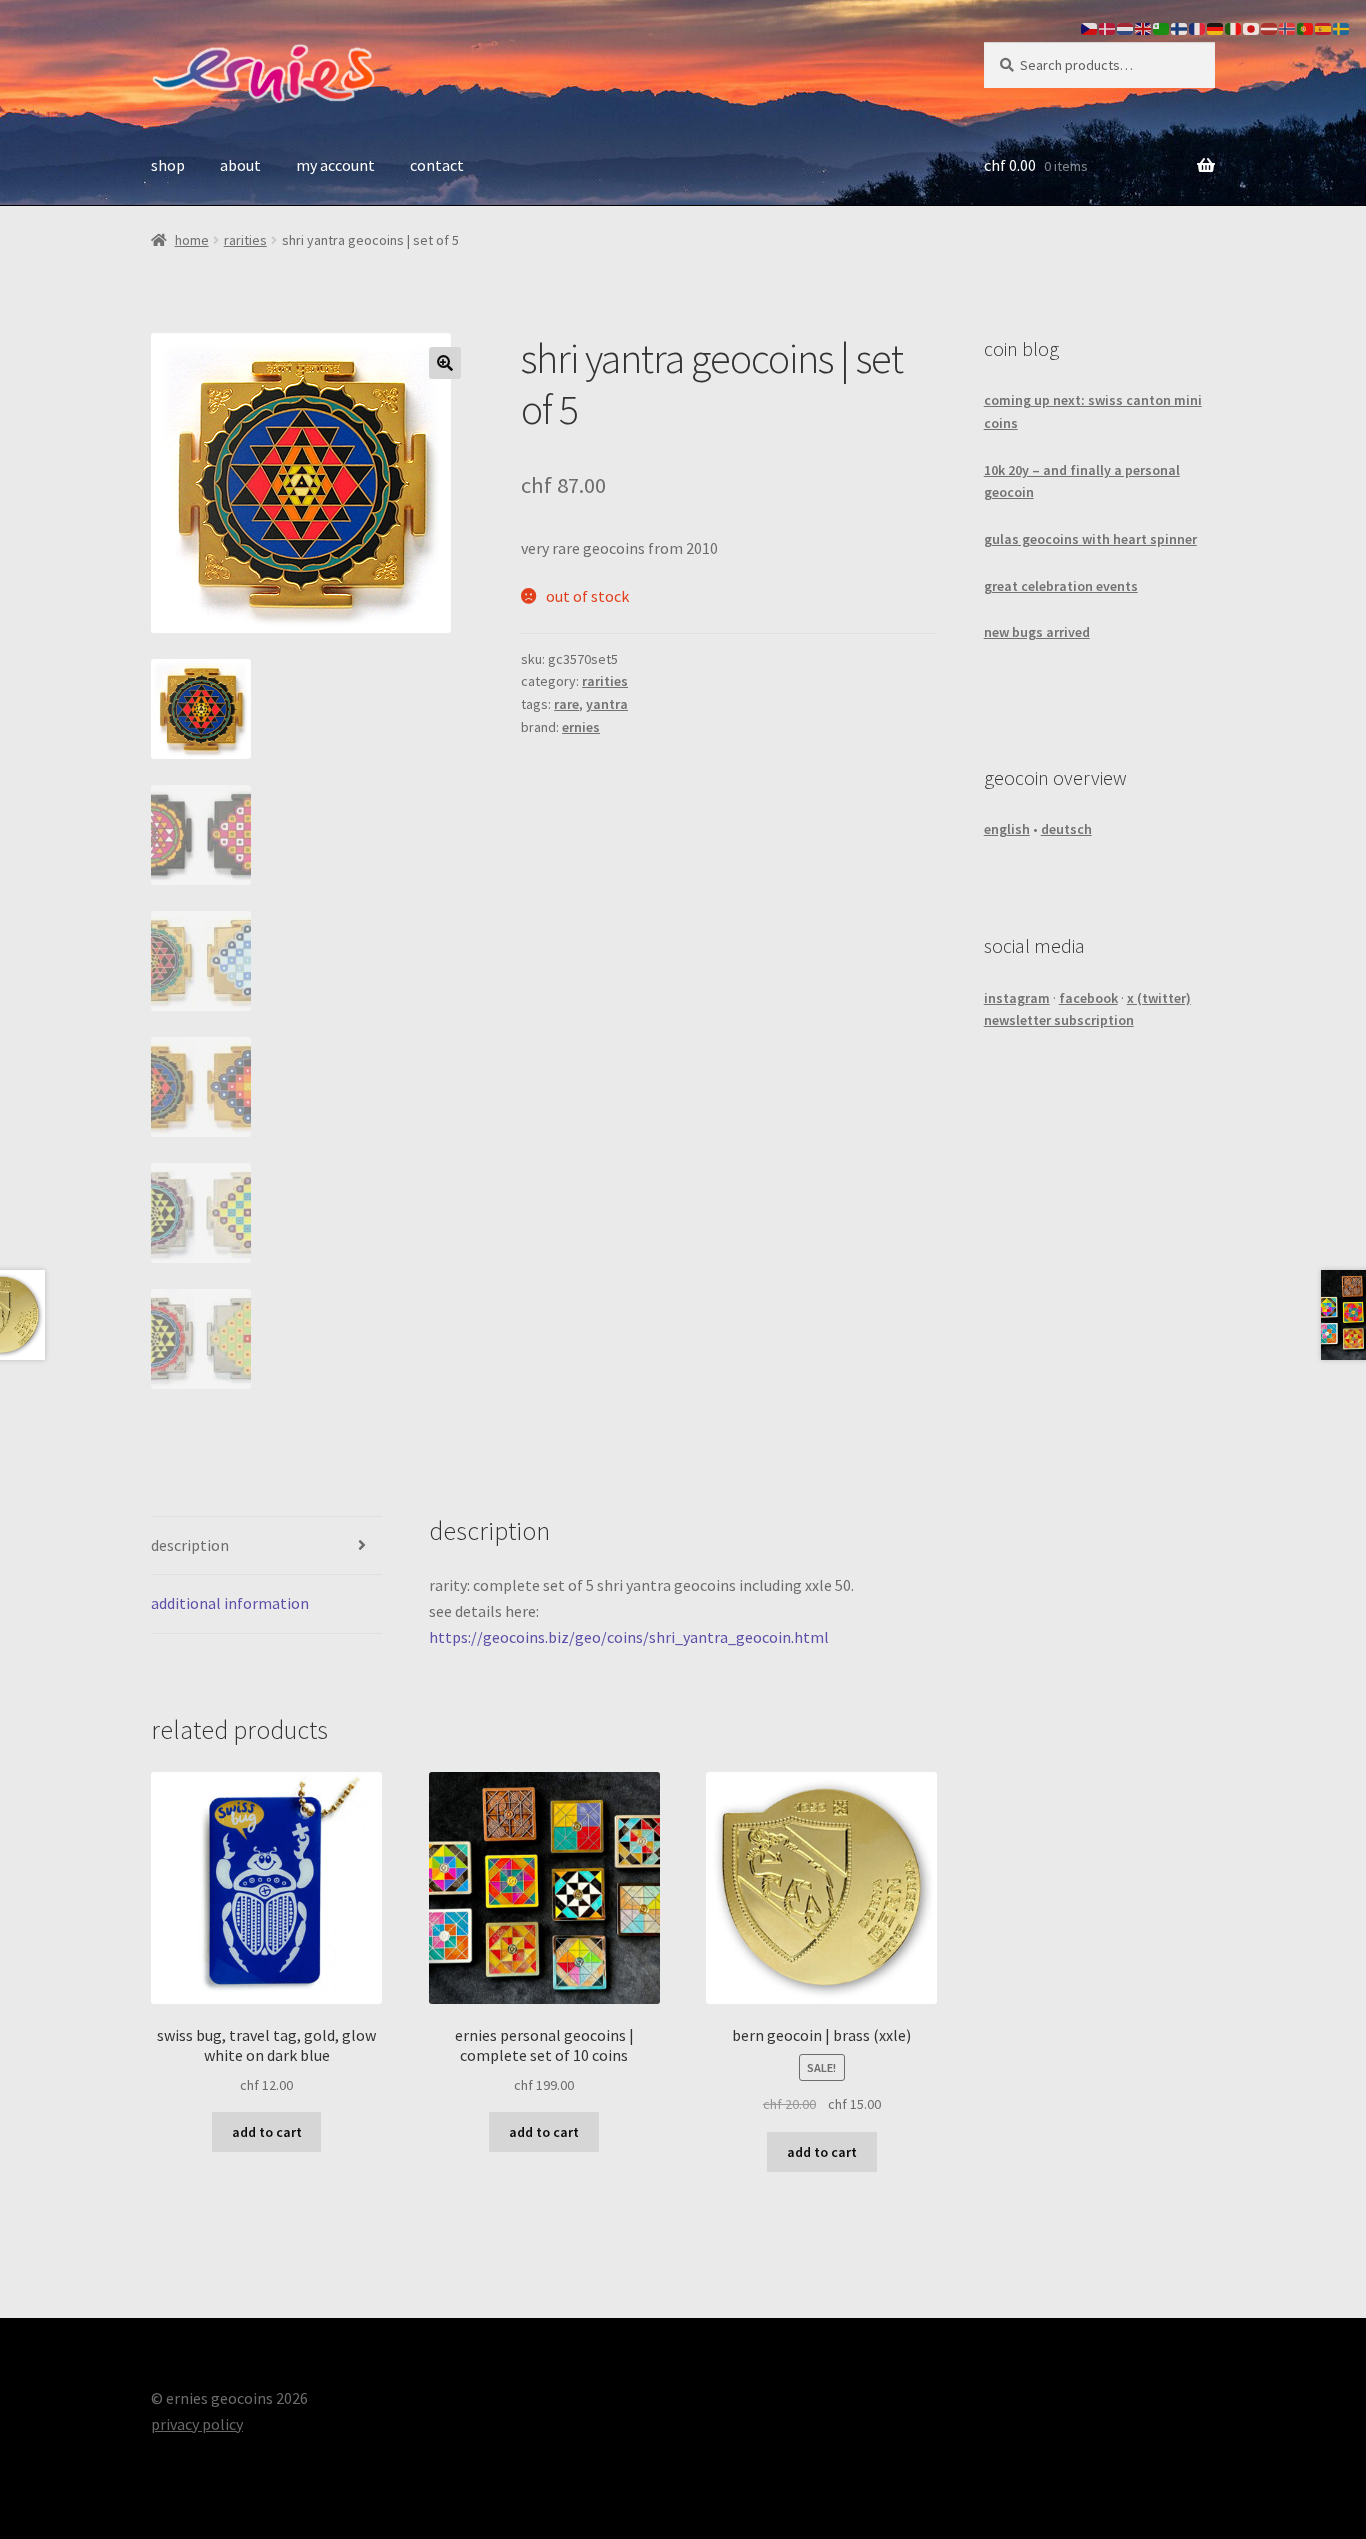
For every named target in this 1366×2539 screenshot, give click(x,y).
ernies (581, 727)
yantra (607, 704)
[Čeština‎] (1090, 27)
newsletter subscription (1059, 1020)
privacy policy (197, 2424)
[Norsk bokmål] (1288, 27)
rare (566, 704)
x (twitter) (1159, 998)
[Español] (1324, 27)
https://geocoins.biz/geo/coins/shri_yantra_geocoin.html (629, 1637)
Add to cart (267, 2132)
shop (168, 165)
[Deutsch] (1216, 27)
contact (437, 165)
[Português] (1306, 27)
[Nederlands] (1126, 27)
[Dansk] (1108, 27)
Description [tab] (190, 1545)
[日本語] (1252, 27)
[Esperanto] (1162, 27)
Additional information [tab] (230, 1603)
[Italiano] (1234, 27)
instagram (1017, 998)
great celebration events (1061, 586)
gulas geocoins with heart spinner (1090, 539)
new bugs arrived (1037, 632)
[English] (1144, 27)
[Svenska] (1342, 27)
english (1007, 829)
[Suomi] (1180, 27)
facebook (1088, 998)
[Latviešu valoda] (1270, 27)
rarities (245, 240)
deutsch (1066, 829)
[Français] (1198, 27)
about (240, 165)
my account (335, 165)
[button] (445, 363)
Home (192, 240)
